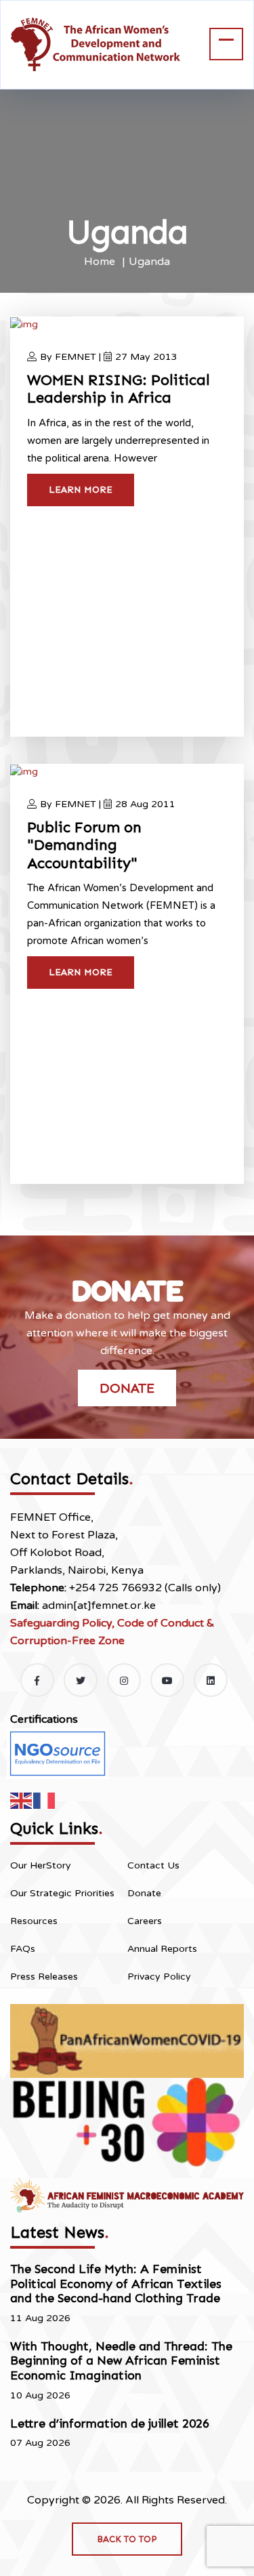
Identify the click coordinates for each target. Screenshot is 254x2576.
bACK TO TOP (127, 2539)
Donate (127, 1388)
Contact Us (153, 1865)
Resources (34, 1921)
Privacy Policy (159, 1977)
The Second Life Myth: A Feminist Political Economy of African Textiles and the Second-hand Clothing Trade (116, 2284)
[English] (22, 1800)
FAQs (23, 1949)
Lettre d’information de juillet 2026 (110, 2424)
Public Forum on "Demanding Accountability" (84, 845)
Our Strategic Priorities (62, 1893)
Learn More (81, 490)
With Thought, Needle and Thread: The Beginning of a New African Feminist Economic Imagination (121, 2361)
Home (100, 262)
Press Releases (44, 1977)
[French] (45, 1800)
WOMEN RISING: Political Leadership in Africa (119, 389)
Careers (145, 1921)
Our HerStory (41, 1865)
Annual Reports (162, 1949)
